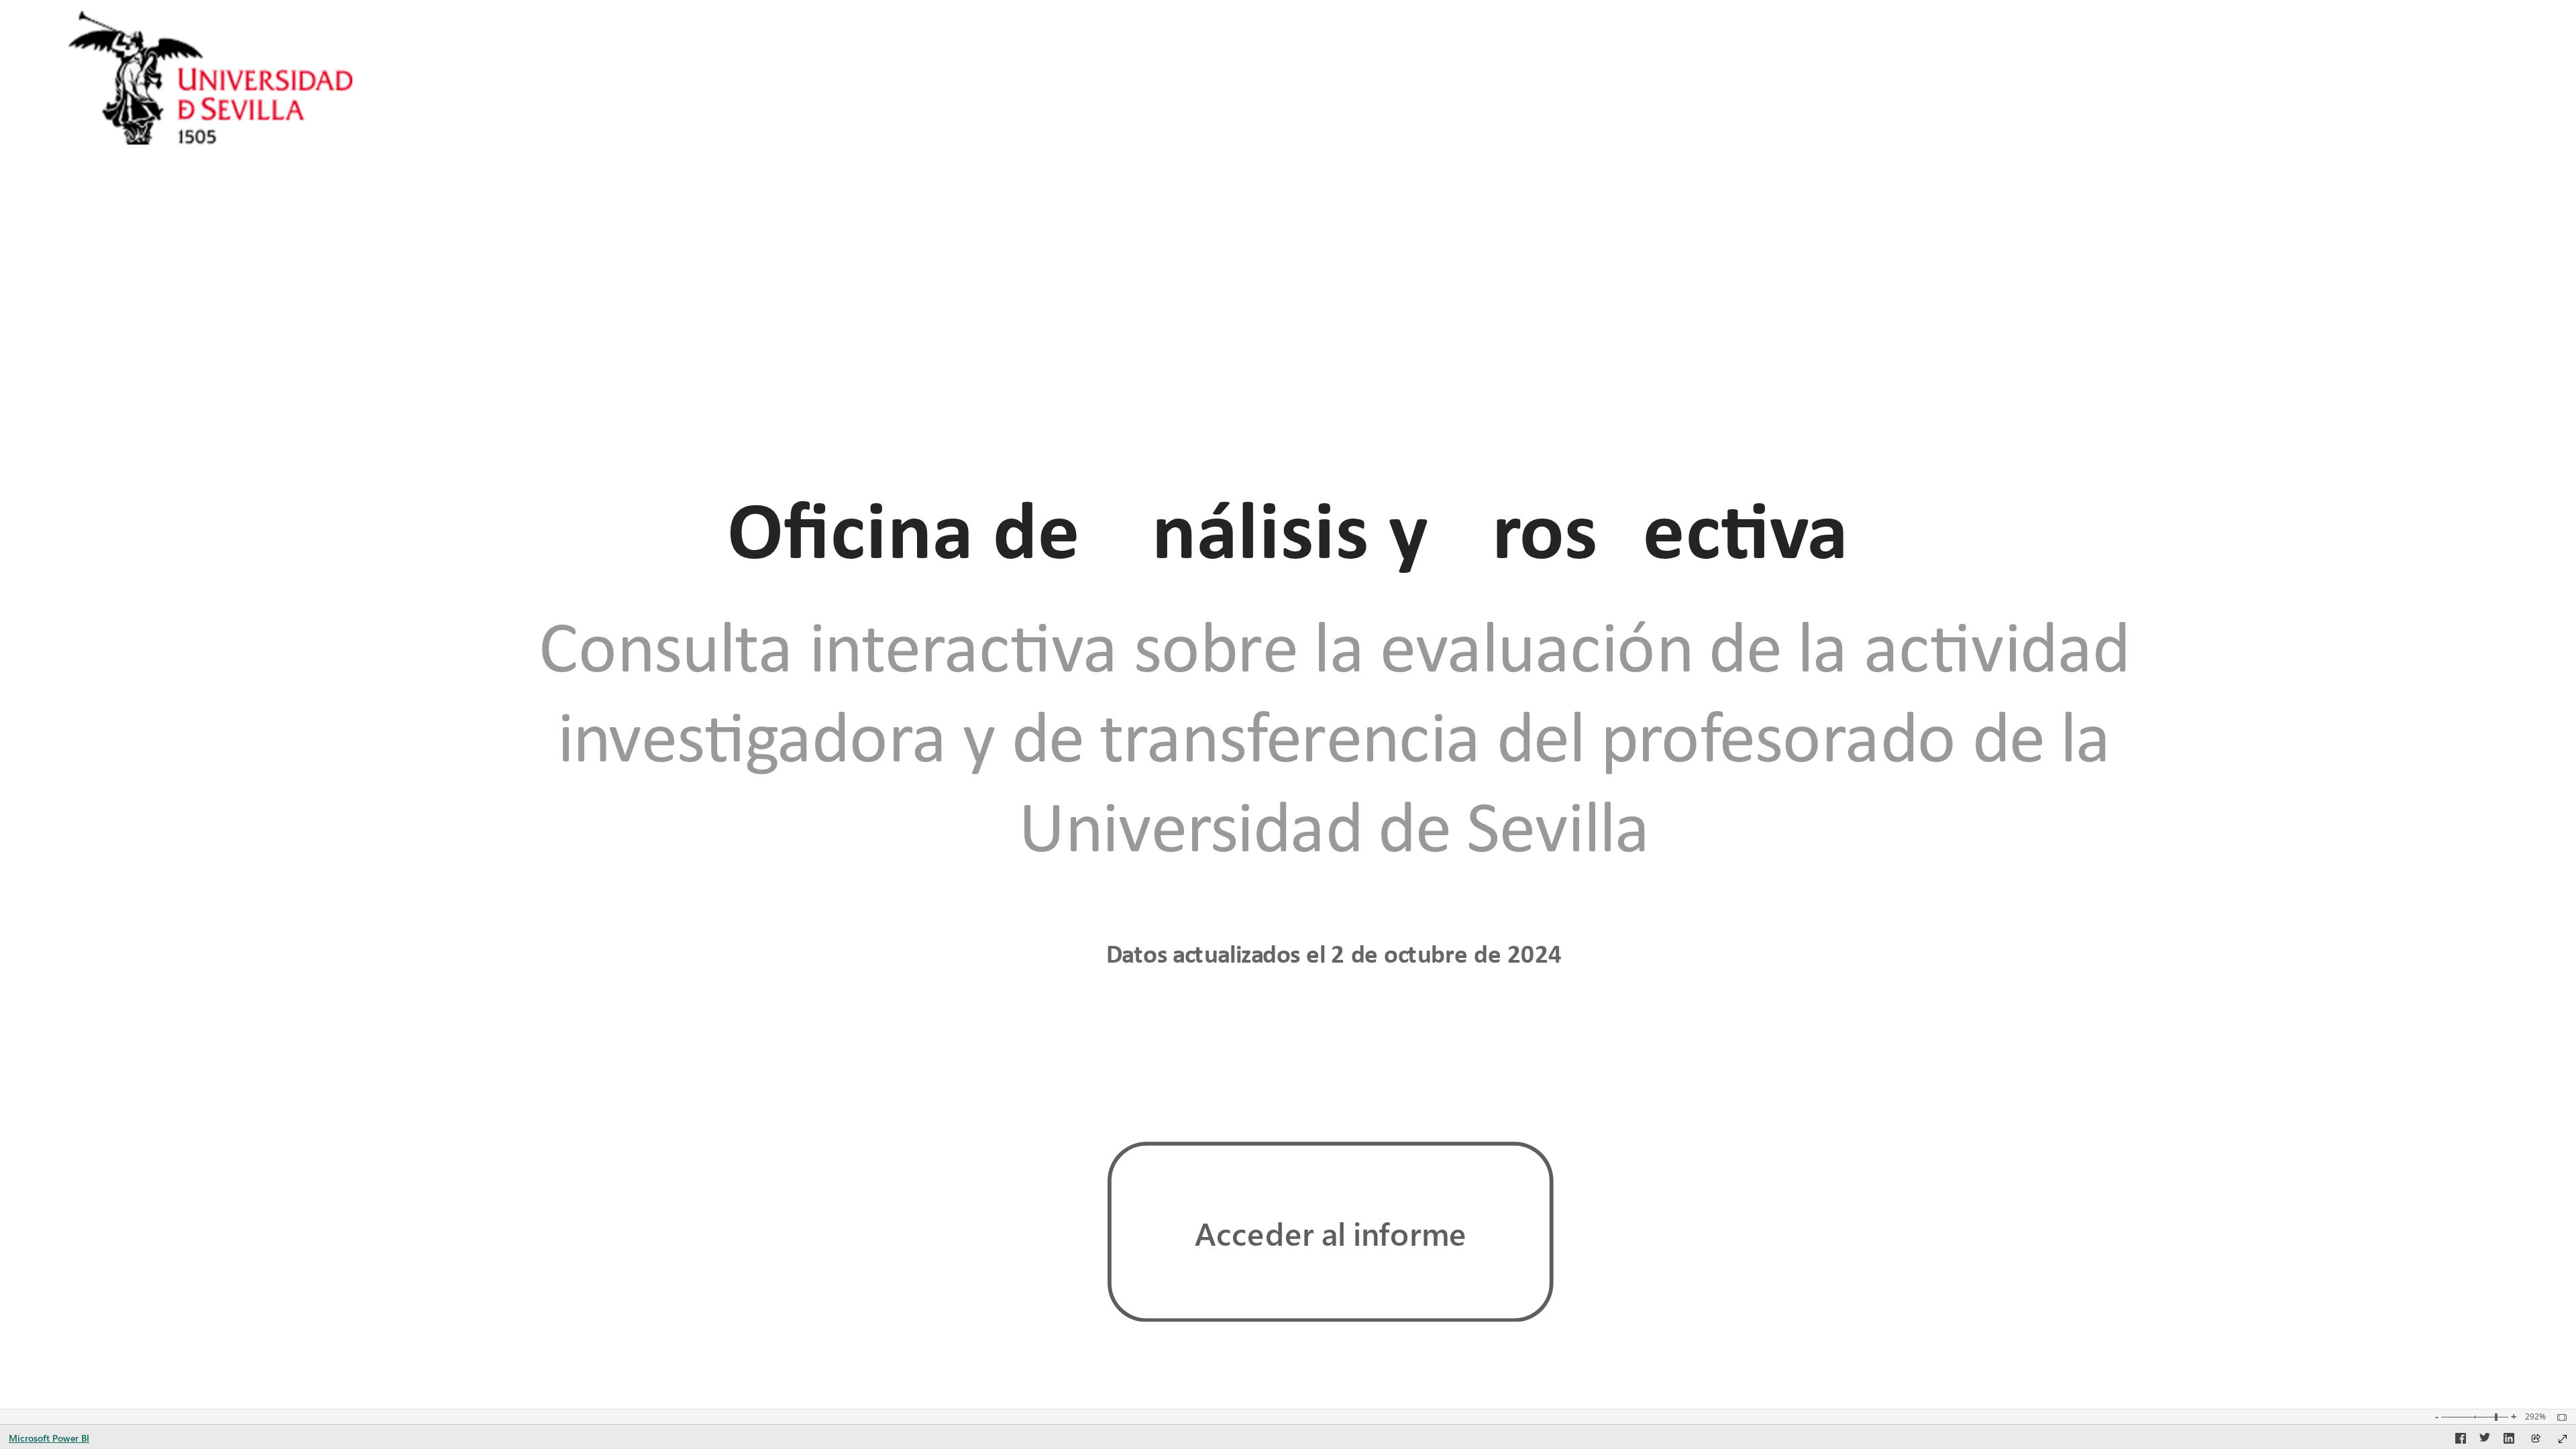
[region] (1288, 704)
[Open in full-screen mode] (2563, 1439)
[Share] (2536, 1439)
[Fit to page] (2559, 1417)
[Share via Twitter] (2485, 1440)
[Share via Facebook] (2461, 1440)
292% (2535, 1417)
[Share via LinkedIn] (2509, 1440)
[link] (1331, 1232)
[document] (1288, 529)
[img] (212, 78)
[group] (1288, 529)
